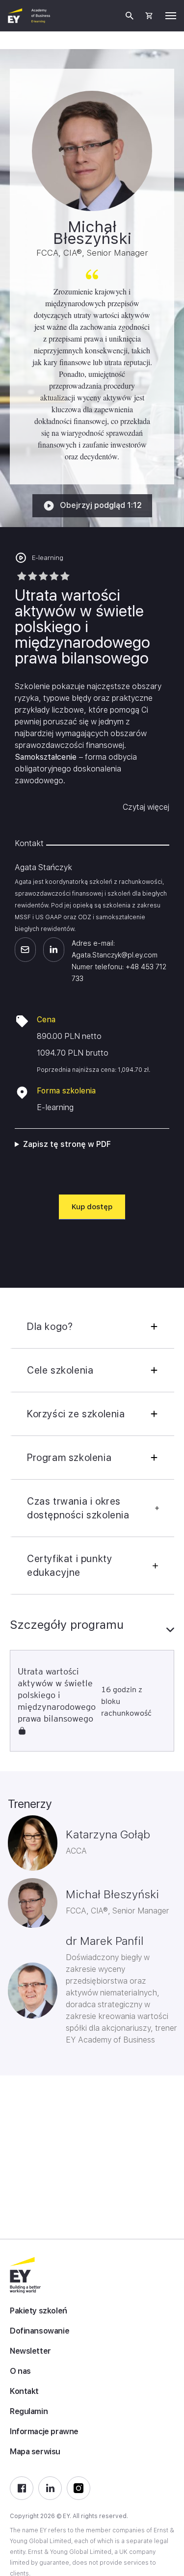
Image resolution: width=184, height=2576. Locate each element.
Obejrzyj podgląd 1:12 (101, 505)
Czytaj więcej (146, 807)
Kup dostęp (92, 1207)
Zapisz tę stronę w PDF (67, 1144)
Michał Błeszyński (112, 1894)
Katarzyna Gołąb (108, 1834)
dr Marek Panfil (105, 1941)
